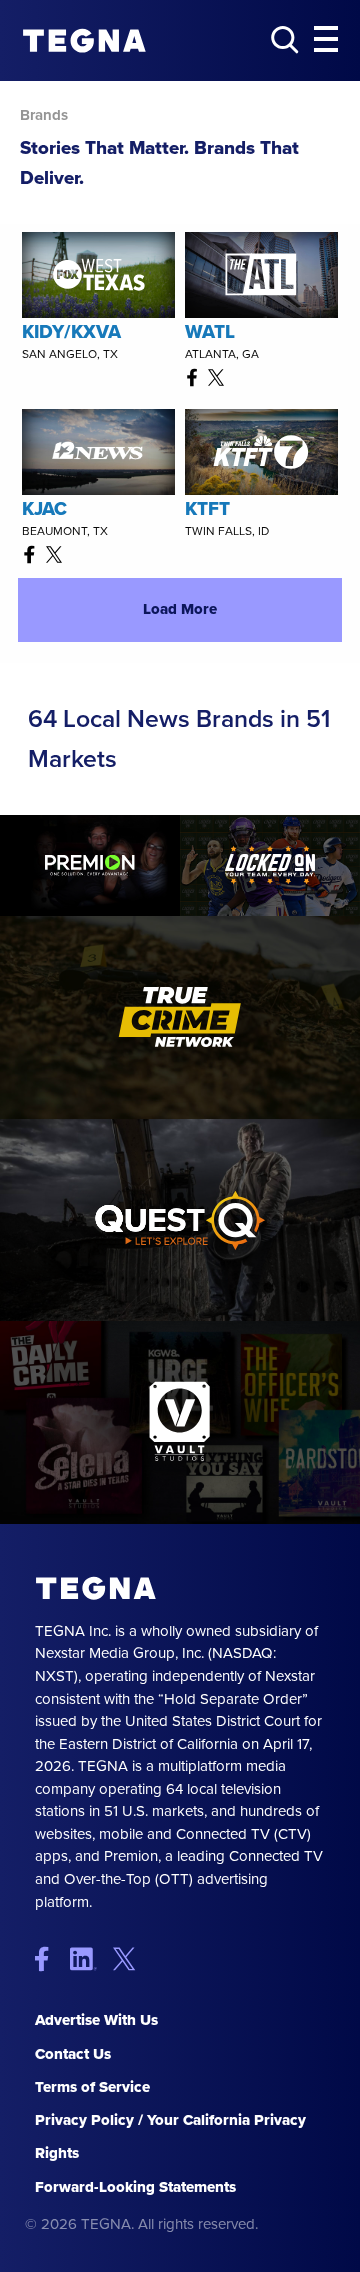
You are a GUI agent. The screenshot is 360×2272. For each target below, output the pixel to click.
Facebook (50, 1958)
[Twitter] (219, 377)
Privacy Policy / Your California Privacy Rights (170, 2136)
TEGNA (96, 1588)
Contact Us (73, 2054)
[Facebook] (196, 377)
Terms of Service (92, 2087)
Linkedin (89, 1958)
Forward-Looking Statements (135, 2187)
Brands (44, 115)
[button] (326, 40)
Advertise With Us (96, 2020)
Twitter (128, 1958)
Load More (180, 609)
